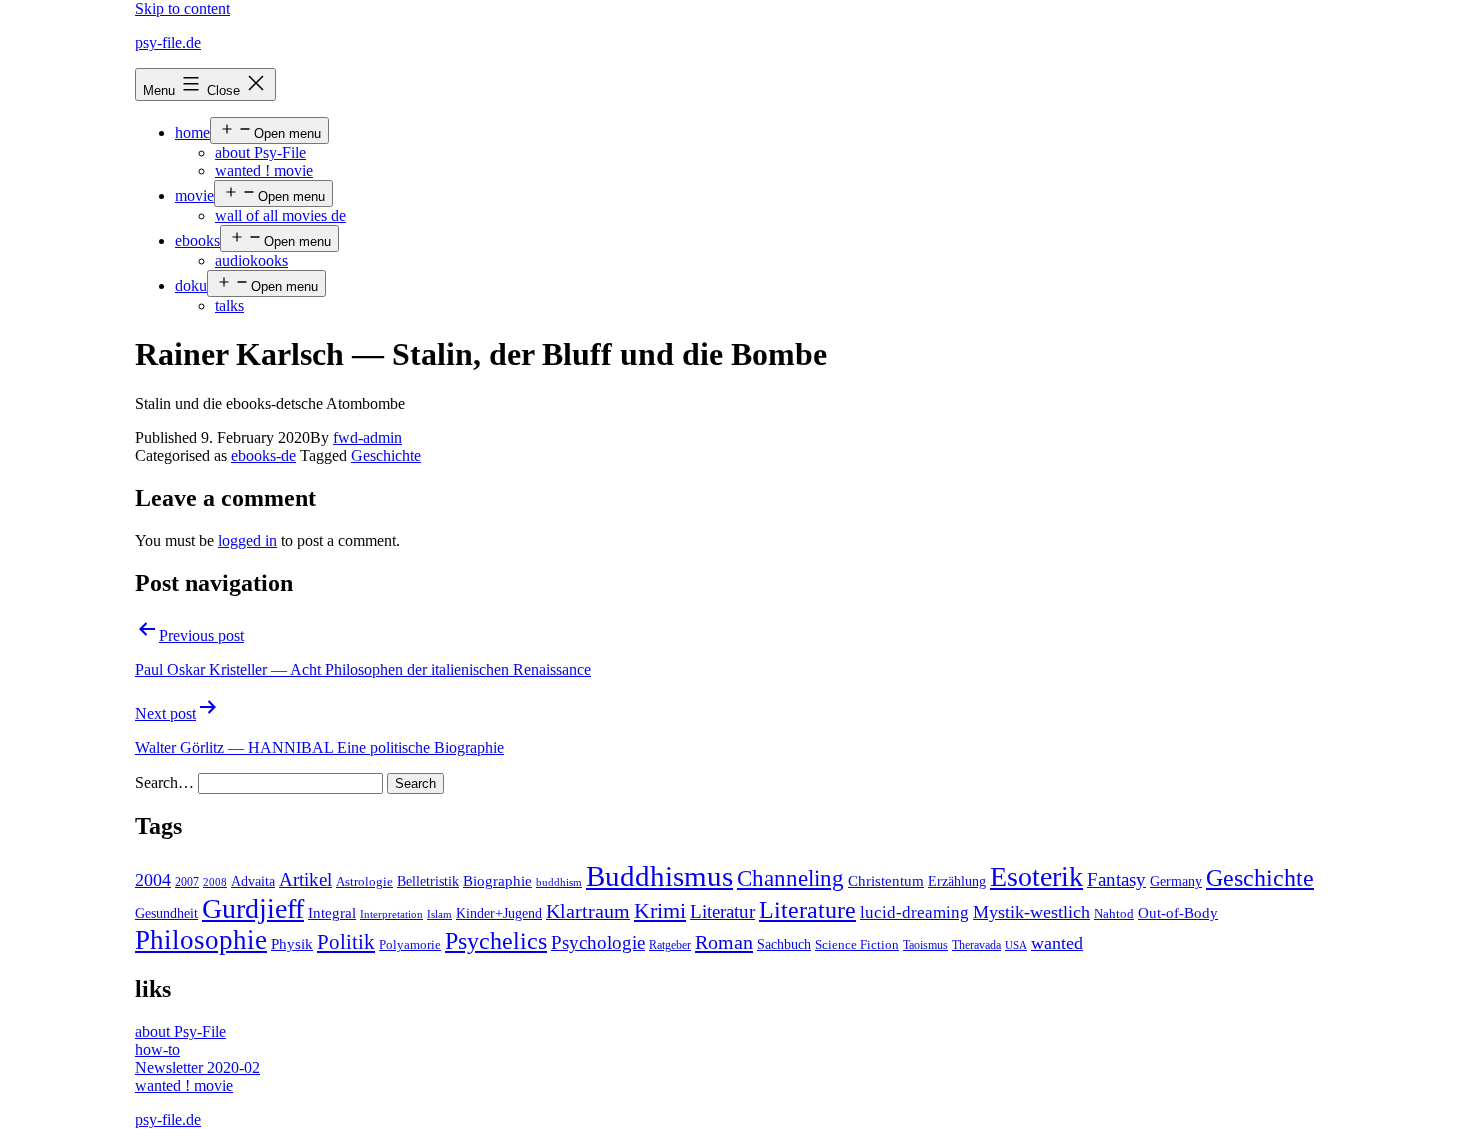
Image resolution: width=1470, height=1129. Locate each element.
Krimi (660, 911)
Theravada (976, 945)
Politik (346, 942)
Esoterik (1036, 876)
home (192, 132)
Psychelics (496, 940)
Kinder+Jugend (499, 913)
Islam (439, 914)
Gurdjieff (253, 908)
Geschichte (386, 455)
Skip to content (182, 8)
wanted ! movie (264, 170)
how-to (157, 1049)
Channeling (790, 878)
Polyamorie (410, 945)
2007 (187, 882)
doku (191, 285)
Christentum (886, 881)
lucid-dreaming (914, 912)
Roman (724, 942)
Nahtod (1114, 914)
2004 (153, 880)
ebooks (197, 240)
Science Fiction (857, 945)
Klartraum (588, 911)
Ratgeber (670, 945)
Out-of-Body (1178, 913)
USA (1016, 945)
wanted (1057, 943)
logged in (247, 540)
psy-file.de (168, 42)
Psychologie (598, 943)
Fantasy (1116, 879)
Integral (332, 913)
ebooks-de (263, 455)
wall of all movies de (280, 215)
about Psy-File (260, 152)
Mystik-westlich (1031, 912)
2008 (215, 882)
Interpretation (391, 914)
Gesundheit (166, 913)
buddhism (559, 882)
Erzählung (957, 881)
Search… (164, 782)
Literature (807, 909)
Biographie (497, 881)
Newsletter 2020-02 (197, 1067)
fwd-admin (367, 437)
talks (229, 305)
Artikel (305, 880)
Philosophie (201, 940)
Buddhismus (659, 876)
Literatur (722, 911)
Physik (292, 944)
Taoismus (925, 945)
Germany (1176, 881)
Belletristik (428, 881)
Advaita (253, 881)
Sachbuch (784, 944)
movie (194, 195)
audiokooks (251, 260)
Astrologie (364, 882)
